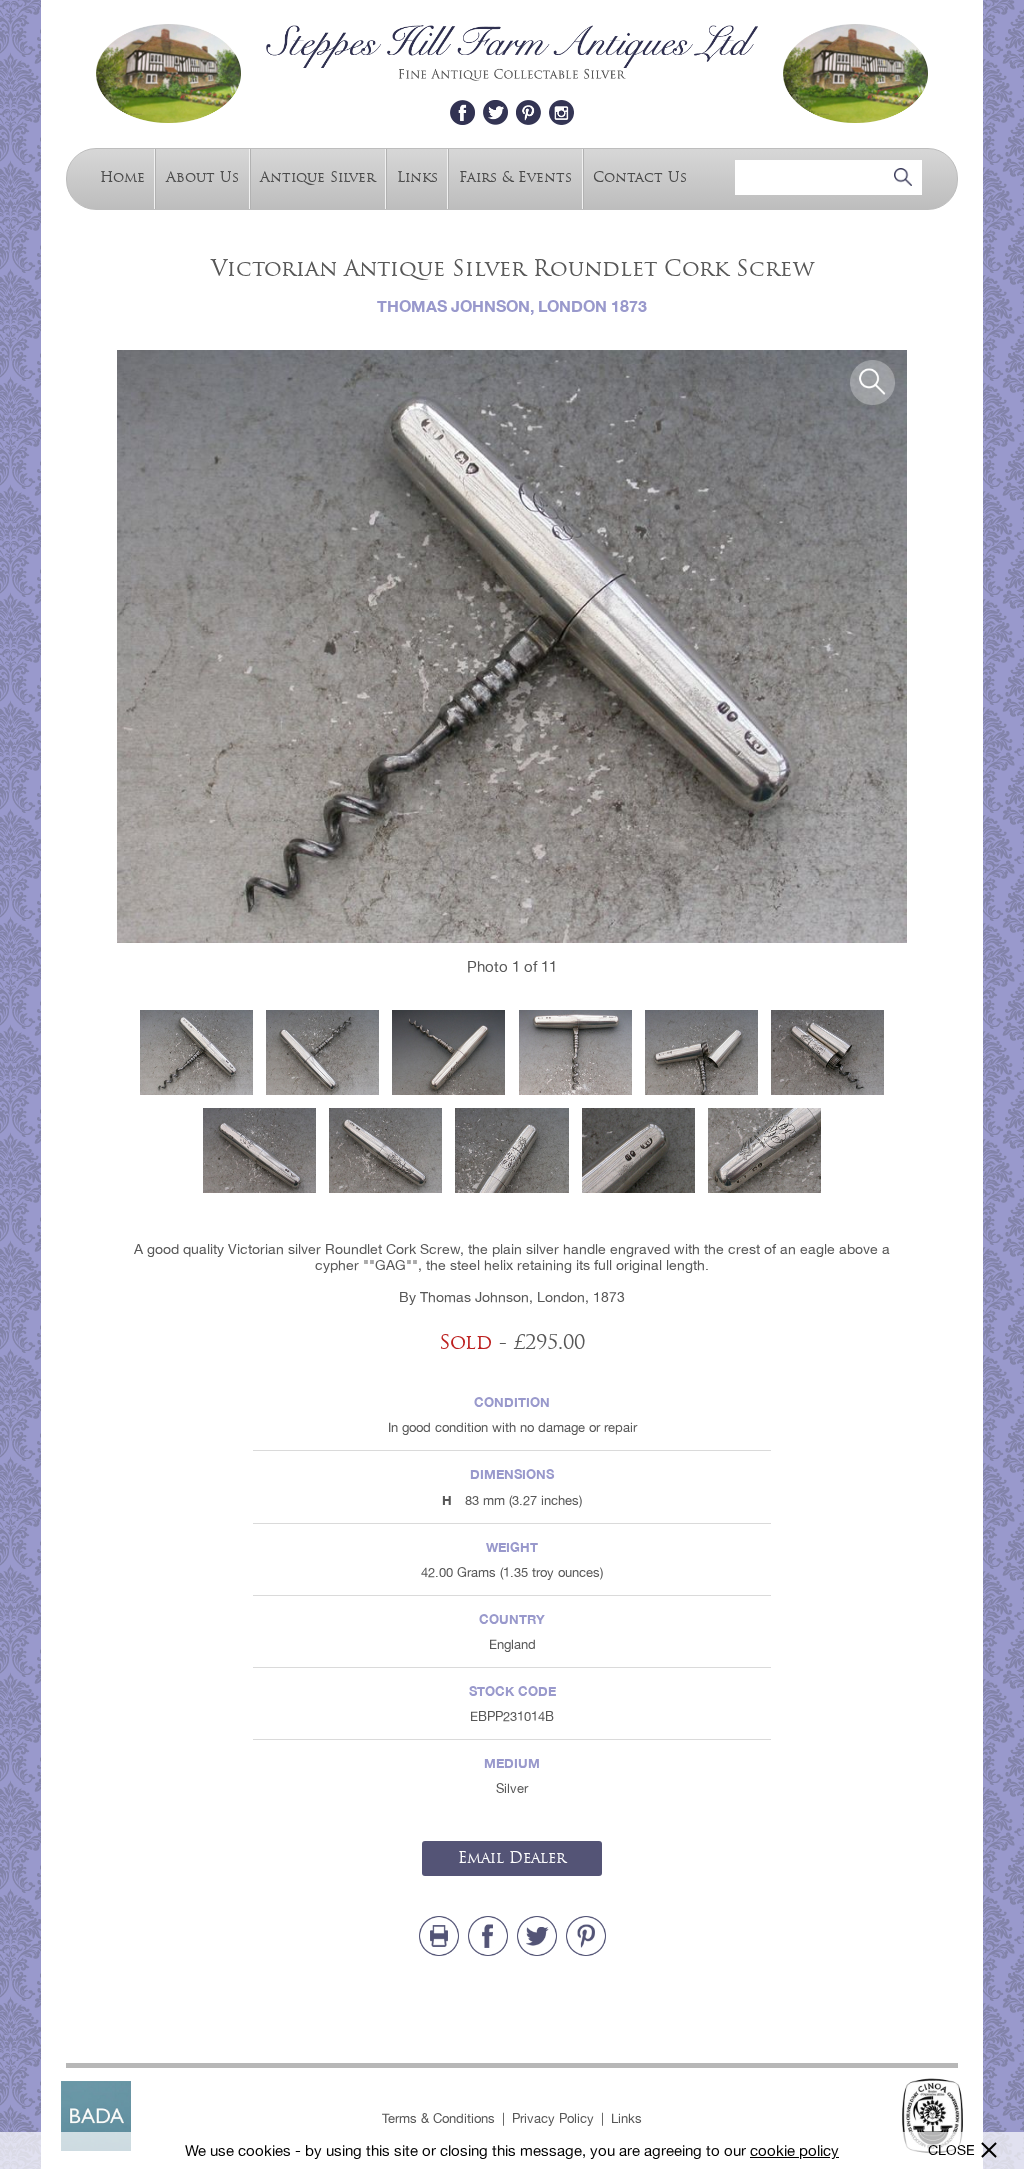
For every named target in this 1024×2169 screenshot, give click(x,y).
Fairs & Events (515, 177)
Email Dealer (512, 1858)
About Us (202, 177)
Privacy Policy (553, 2118)
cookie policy (794, 2150)
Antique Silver (317, 177)
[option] (512, 646)
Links (417, 177)
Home (122, 177)
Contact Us (640, 177)
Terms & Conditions (438, 2118)
